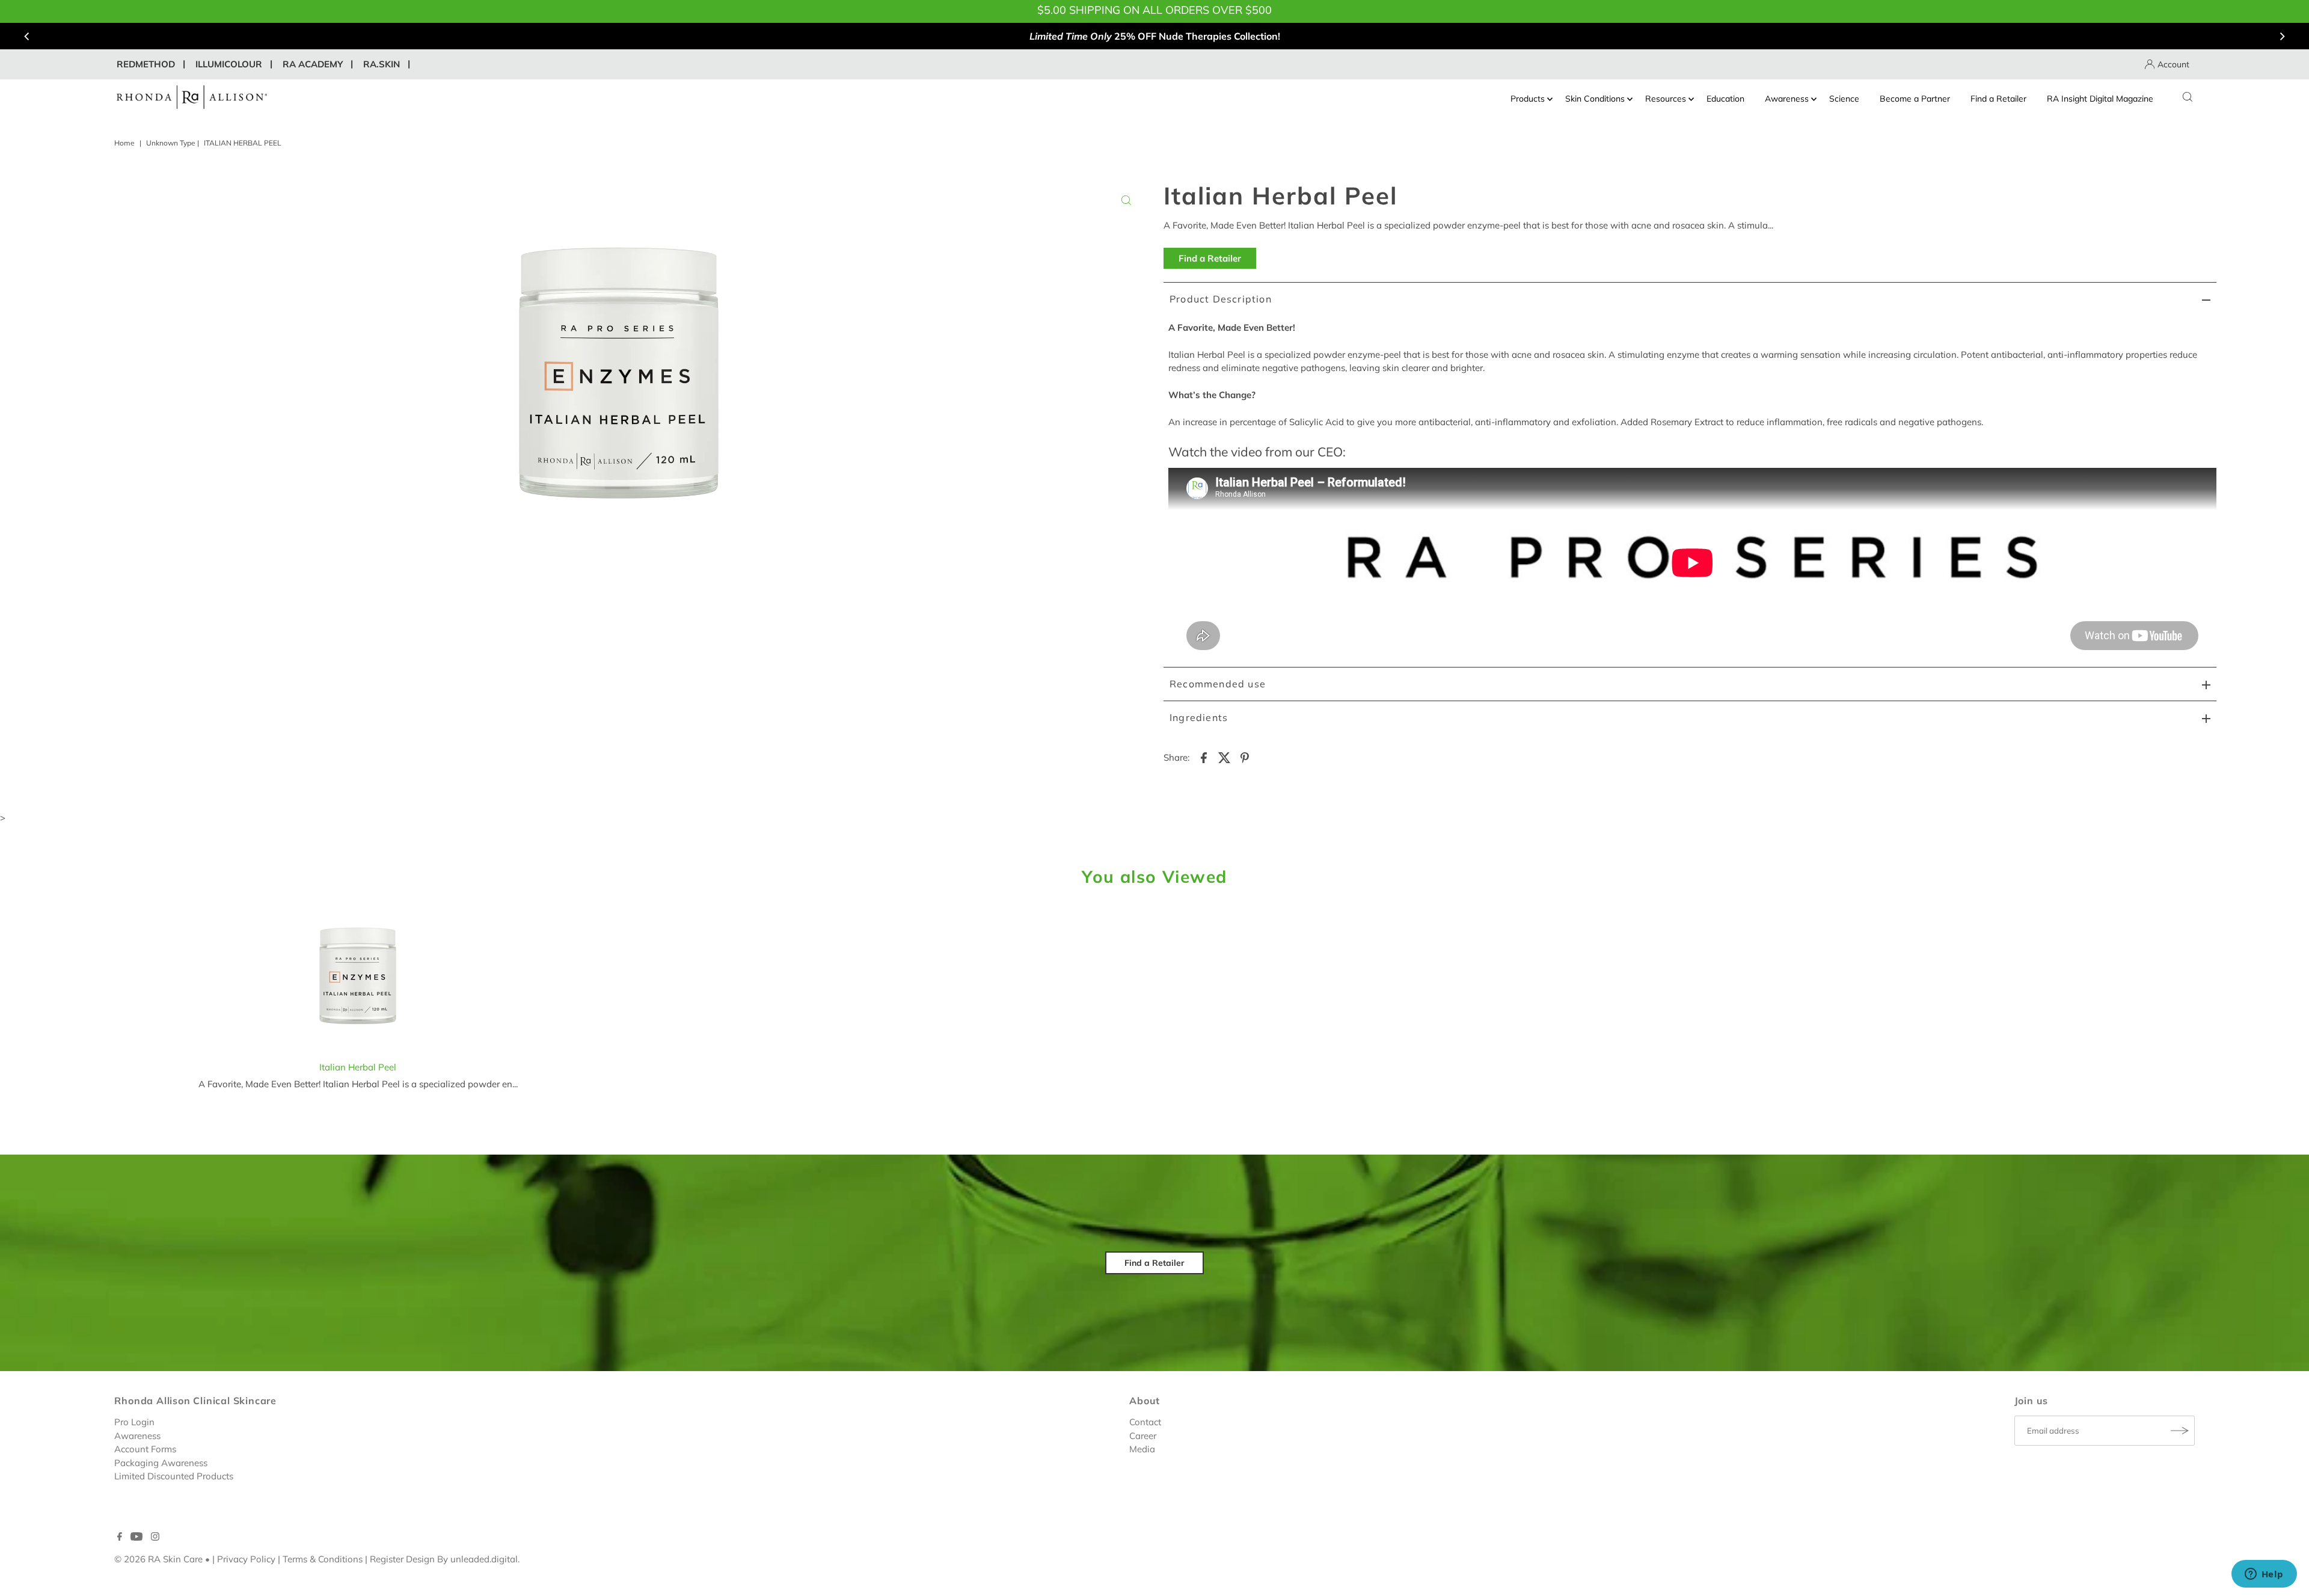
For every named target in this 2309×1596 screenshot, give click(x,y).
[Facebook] (120, 1538)
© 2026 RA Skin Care (158, 1559)
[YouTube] (136, 1538)
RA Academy (313, 64)
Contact (1145, 1422)
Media (1142, 1449)
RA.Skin (382, 64)
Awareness (1787, 99)
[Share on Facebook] (1204, 757)
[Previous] (28, 36)
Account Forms (145, 1449)
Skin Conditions (1595, 99)
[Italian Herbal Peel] (358, 979)
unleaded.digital (484, 1559)
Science (1844, 99)
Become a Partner (1915, 99)
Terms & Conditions (323, 1559)
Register (387, 1559)
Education (1725, 99)
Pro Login (134, 1422)
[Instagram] (155, 1538)
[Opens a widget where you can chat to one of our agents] (2264, 1575)
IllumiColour (229, 64)
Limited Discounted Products (174, 1476)
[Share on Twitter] (1224, 757)
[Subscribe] (2180, 1431)
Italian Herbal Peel (358, 1067)
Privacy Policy (246, 1559)
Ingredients (1199, 717)
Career (1143, 1436)
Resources (1666, 99)
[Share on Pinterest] (1245, 757)
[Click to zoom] (1126, 200)
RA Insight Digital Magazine (2100, 99)
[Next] (2281, 36)
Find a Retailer (1998, 99)
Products (1528, 99)
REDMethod (146, 64)
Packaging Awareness (161, 1463)
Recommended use (1218, 684)
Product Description (1221, 299)
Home (124, 143)
